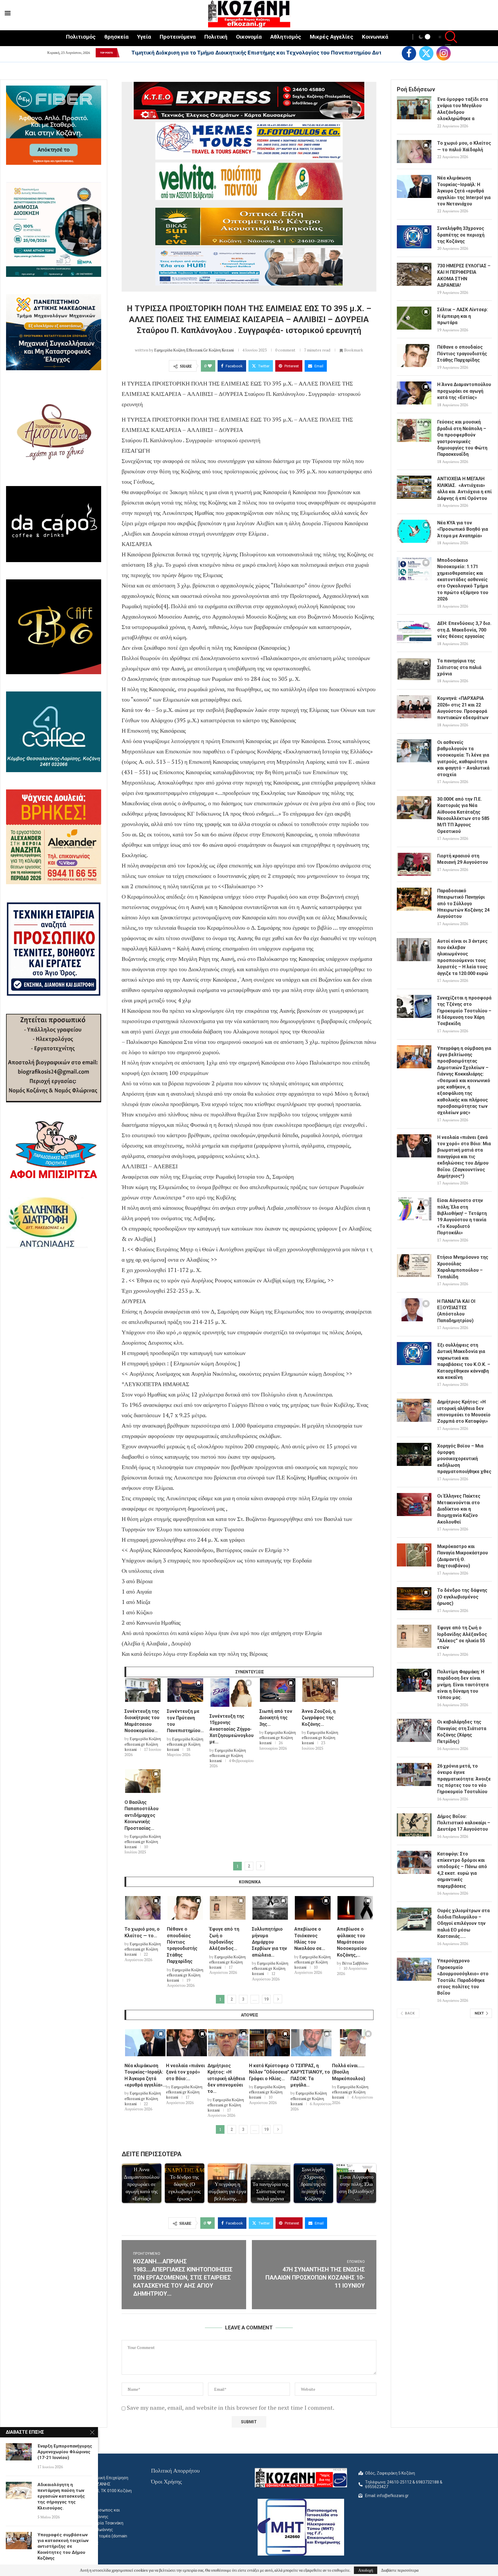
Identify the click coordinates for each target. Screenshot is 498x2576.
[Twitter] (426, 53)
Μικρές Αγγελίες (332, 37)
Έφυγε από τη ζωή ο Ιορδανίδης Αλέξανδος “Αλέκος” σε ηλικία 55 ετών (462, 1637)
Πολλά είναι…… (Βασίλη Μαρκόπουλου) (349, 2072)
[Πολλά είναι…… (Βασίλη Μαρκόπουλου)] (353, 2043)
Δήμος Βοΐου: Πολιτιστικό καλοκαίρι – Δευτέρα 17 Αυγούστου (464, 1823)
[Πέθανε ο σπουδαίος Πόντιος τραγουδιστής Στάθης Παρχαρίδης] (185, 1908)
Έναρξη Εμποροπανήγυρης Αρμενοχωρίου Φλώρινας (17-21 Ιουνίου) (65, 2452)
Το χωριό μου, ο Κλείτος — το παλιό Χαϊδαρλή (464, 146)
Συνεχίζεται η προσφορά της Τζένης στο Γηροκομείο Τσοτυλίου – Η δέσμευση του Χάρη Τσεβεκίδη (464, 1011)
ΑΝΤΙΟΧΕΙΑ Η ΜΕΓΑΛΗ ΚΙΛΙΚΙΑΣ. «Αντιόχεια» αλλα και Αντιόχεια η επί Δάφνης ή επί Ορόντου (464, 488)
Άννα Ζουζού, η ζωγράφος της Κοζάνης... (319, 1718)
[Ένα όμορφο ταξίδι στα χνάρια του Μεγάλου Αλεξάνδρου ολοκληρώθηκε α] (414, 108)
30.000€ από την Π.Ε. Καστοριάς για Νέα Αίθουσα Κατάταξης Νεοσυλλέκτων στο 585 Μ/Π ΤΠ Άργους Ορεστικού (463, 815)
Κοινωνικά (375, 37)
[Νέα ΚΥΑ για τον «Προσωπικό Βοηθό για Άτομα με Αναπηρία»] (414, 531)
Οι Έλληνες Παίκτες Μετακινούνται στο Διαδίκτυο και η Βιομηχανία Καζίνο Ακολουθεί (459, 1509)
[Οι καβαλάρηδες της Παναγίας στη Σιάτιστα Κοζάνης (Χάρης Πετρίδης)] (414, 1730)
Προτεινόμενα (178, 37)
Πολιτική (216, 37)
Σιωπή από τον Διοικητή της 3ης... (276, 1718)
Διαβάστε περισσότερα (400, 2570)
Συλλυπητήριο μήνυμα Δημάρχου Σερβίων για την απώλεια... (269, 1942)
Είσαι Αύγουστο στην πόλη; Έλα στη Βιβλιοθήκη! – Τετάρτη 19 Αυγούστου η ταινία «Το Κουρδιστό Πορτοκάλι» (462, 1217)
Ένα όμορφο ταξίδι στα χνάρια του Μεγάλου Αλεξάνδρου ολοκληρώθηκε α (463, 109)
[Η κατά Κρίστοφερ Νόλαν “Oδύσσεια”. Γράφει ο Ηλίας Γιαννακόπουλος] (270, 2043)
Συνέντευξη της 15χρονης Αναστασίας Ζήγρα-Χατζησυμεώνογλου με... (232, 1729)
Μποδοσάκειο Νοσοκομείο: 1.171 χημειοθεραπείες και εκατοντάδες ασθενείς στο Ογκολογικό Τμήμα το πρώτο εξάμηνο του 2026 (463, 580)
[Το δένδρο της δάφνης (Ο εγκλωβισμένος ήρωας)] (414, 1599)
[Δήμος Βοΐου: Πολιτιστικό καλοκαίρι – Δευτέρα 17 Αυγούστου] (414, 1825)
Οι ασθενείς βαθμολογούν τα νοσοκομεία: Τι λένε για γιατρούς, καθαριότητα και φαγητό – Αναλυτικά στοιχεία (463, 758)
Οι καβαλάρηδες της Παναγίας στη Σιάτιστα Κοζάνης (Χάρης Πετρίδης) (462, 1732)
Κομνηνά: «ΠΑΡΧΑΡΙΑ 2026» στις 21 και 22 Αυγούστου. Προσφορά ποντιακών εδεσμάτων (463, 708)
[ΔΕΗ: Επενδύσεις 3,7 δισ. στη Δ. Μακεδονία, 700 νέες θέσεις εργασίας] (414, 632)
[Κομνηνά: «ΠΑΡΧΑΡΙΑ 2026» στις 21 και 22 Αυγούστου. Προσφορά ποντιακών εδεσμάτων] (414, 707)
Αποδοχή (366, 2570)
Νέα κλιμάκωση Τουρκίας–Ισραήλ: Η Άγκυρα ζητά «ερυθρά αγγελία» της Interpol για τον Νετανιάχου (464, 191)
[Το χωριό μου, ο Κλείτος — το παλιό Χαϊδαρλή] (143, 1908)
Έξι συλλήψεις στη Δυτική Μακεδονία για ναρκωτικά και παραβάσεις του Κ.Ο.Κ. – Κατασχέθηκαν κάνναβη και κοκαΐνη (464, 1361)
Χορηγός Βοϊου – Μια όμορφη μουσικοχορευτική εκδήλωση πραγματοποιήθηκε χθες (464, 1459)
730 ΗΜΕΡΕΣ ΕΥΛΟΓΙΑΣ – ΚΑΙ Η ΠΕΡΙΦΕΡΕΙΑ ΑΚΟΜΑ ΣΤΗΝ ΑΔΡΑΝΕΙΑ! (464, 275)
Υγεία (144, 37)
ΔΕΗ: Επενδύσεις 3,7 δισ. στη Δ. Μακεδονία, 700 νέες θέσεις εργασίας (464, 630)
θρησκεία (116, 37)
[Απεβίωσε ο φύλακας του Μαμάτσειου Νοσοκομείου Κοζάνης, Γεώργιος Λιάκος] (355, 1908)
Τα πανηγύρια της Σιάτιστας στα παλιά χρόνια (459, 667)
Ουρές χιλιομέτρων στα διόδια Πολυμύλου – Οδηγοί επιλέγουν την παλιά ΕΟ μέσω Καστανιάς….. (463, 1924)
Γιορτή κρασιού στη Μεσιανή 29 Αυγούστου (463, 859)
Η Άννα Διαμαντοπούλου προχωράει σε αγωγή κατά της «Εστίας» (464, 391)
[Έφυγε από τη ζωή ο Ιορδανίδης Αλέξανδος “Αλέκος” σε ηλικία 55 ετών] (228, 1908)
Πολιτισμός (81, 37)
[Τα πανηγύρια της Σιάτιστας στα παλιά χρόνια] (414, 669)
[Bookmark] (156, 1684)
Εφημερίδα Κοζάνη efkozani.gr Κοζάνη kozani (194, 350)
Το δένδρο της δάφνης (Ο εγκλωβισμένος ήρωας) (462, 1597)
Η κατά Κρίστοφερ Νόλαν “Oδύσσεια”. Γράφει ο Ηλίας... (270, 2072)
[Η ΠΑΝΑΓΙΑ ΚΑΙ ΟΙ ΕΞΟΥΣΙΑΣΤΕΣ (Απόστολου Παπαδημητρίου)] (414, 1310)
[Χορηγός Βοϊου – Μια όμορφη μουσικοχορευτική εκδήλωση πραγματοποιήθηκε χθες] (414, 1454)
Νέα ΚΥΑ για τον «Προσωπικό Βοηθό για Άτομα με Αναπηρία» (463, 529)
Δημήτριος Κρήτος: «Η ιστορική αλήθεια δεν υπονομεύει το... (226, 2079)
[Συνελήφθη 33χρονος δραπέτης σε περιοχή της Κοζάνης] (414, 237)
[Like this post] (210, 366)
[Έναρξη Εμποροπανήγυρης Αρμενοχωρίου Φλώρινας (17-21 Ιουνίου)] (19, 2452)
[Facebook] (409, 53)
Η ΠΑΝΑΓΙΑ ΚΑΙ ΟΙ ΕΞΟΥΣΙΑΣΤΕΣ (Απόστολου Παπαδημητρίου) (456, 1311)
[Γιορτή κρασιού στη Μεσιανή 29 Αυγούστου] (414, 864)
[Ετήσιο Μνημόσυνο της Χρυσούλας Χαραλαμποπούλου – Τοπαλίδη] (414, 1266)
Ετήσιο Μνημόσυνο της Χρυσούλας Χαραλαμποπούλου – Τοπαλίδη (463, 1267)
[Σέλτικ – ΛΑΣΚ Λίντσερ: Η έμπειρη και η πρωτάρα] (414, 318)
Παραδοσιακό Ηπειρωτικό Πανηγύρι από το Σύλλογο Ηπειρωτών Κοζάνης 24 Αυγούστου (463, 904)
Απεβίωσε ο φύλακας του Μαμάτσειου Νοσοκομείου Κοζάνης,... (352, 1942)
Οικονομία (249, 37)
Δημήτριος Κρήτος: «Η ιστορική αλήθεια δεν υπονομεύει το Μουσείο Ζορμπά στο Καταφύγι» (464, 1411)
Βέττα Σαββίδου (355, 1963)
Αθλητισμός (286, 37)
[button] (123, 53)
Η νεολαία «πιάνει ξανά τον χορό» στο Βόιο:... (185, 2072)
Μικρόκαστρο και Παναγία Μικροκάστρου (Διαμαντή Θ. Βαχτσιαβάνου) (463, 1556)
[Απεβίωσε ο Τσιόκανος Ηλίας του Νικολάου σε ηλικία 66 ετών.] (313, 1908)
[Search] (448, 38)
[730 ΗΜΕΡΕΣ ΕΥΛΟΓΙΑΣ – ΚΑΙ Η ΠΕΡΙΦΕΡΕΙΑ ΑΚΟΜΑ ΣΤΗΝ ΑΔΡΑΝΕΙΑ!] (414, 274)
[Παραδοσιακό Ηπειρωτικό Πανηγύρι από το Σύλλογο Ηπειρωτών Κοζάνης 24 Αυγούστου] (414, 899)
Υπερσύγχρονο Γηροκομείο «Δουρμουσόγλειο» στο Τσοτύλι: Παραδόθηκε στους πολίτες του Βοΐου (463, 1977)
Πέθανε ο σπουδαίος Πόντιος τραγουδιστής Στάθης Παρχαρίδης (462, 354)
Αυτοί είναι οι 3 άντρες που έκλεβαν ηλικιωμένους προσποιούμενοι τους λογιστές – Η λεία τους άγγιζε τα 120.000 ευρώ (463, 957)
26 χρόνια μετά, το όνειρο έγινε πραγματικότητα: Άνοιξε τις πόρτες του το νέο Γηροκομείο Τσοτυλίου (464, 1779)
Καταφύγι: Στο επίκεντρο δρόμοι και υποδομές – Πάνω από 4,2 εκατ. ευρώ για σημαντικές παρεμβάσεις (462, 1870)
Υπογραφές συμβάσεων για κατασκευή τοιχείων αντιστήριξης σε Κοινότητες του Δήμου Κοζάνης (63, 2546)
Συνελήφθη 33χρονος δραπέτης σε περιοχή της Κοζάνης (461, 235)
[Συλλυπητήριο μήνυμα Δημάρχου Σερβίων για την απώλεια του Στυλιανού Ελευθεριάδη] (270, 1908)
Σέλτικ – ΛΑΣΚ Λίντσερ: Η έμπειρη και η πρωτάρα (463, 316)
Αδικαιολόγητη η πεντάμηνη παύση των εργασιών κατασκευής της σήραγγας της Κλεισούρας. (61, 2496)
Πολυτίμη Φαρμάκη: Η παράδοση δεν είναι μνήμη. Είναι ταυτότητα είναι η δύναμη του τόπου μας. (463, 1685)
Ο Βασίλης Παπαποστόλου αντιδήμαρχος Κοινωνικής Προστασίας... (142, 1815)
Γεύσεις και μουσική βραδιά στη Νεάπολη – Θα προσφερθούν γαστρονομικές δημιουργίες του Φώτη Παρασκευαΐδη (462, 438)
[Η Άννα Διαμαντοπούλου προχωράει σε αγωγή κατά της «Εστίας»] (414, 393)
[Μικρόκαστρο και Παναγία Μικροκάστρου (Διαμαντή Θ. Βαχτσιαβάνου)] (414, 1555)
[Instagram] (444, 53)
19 (266, 1999)
